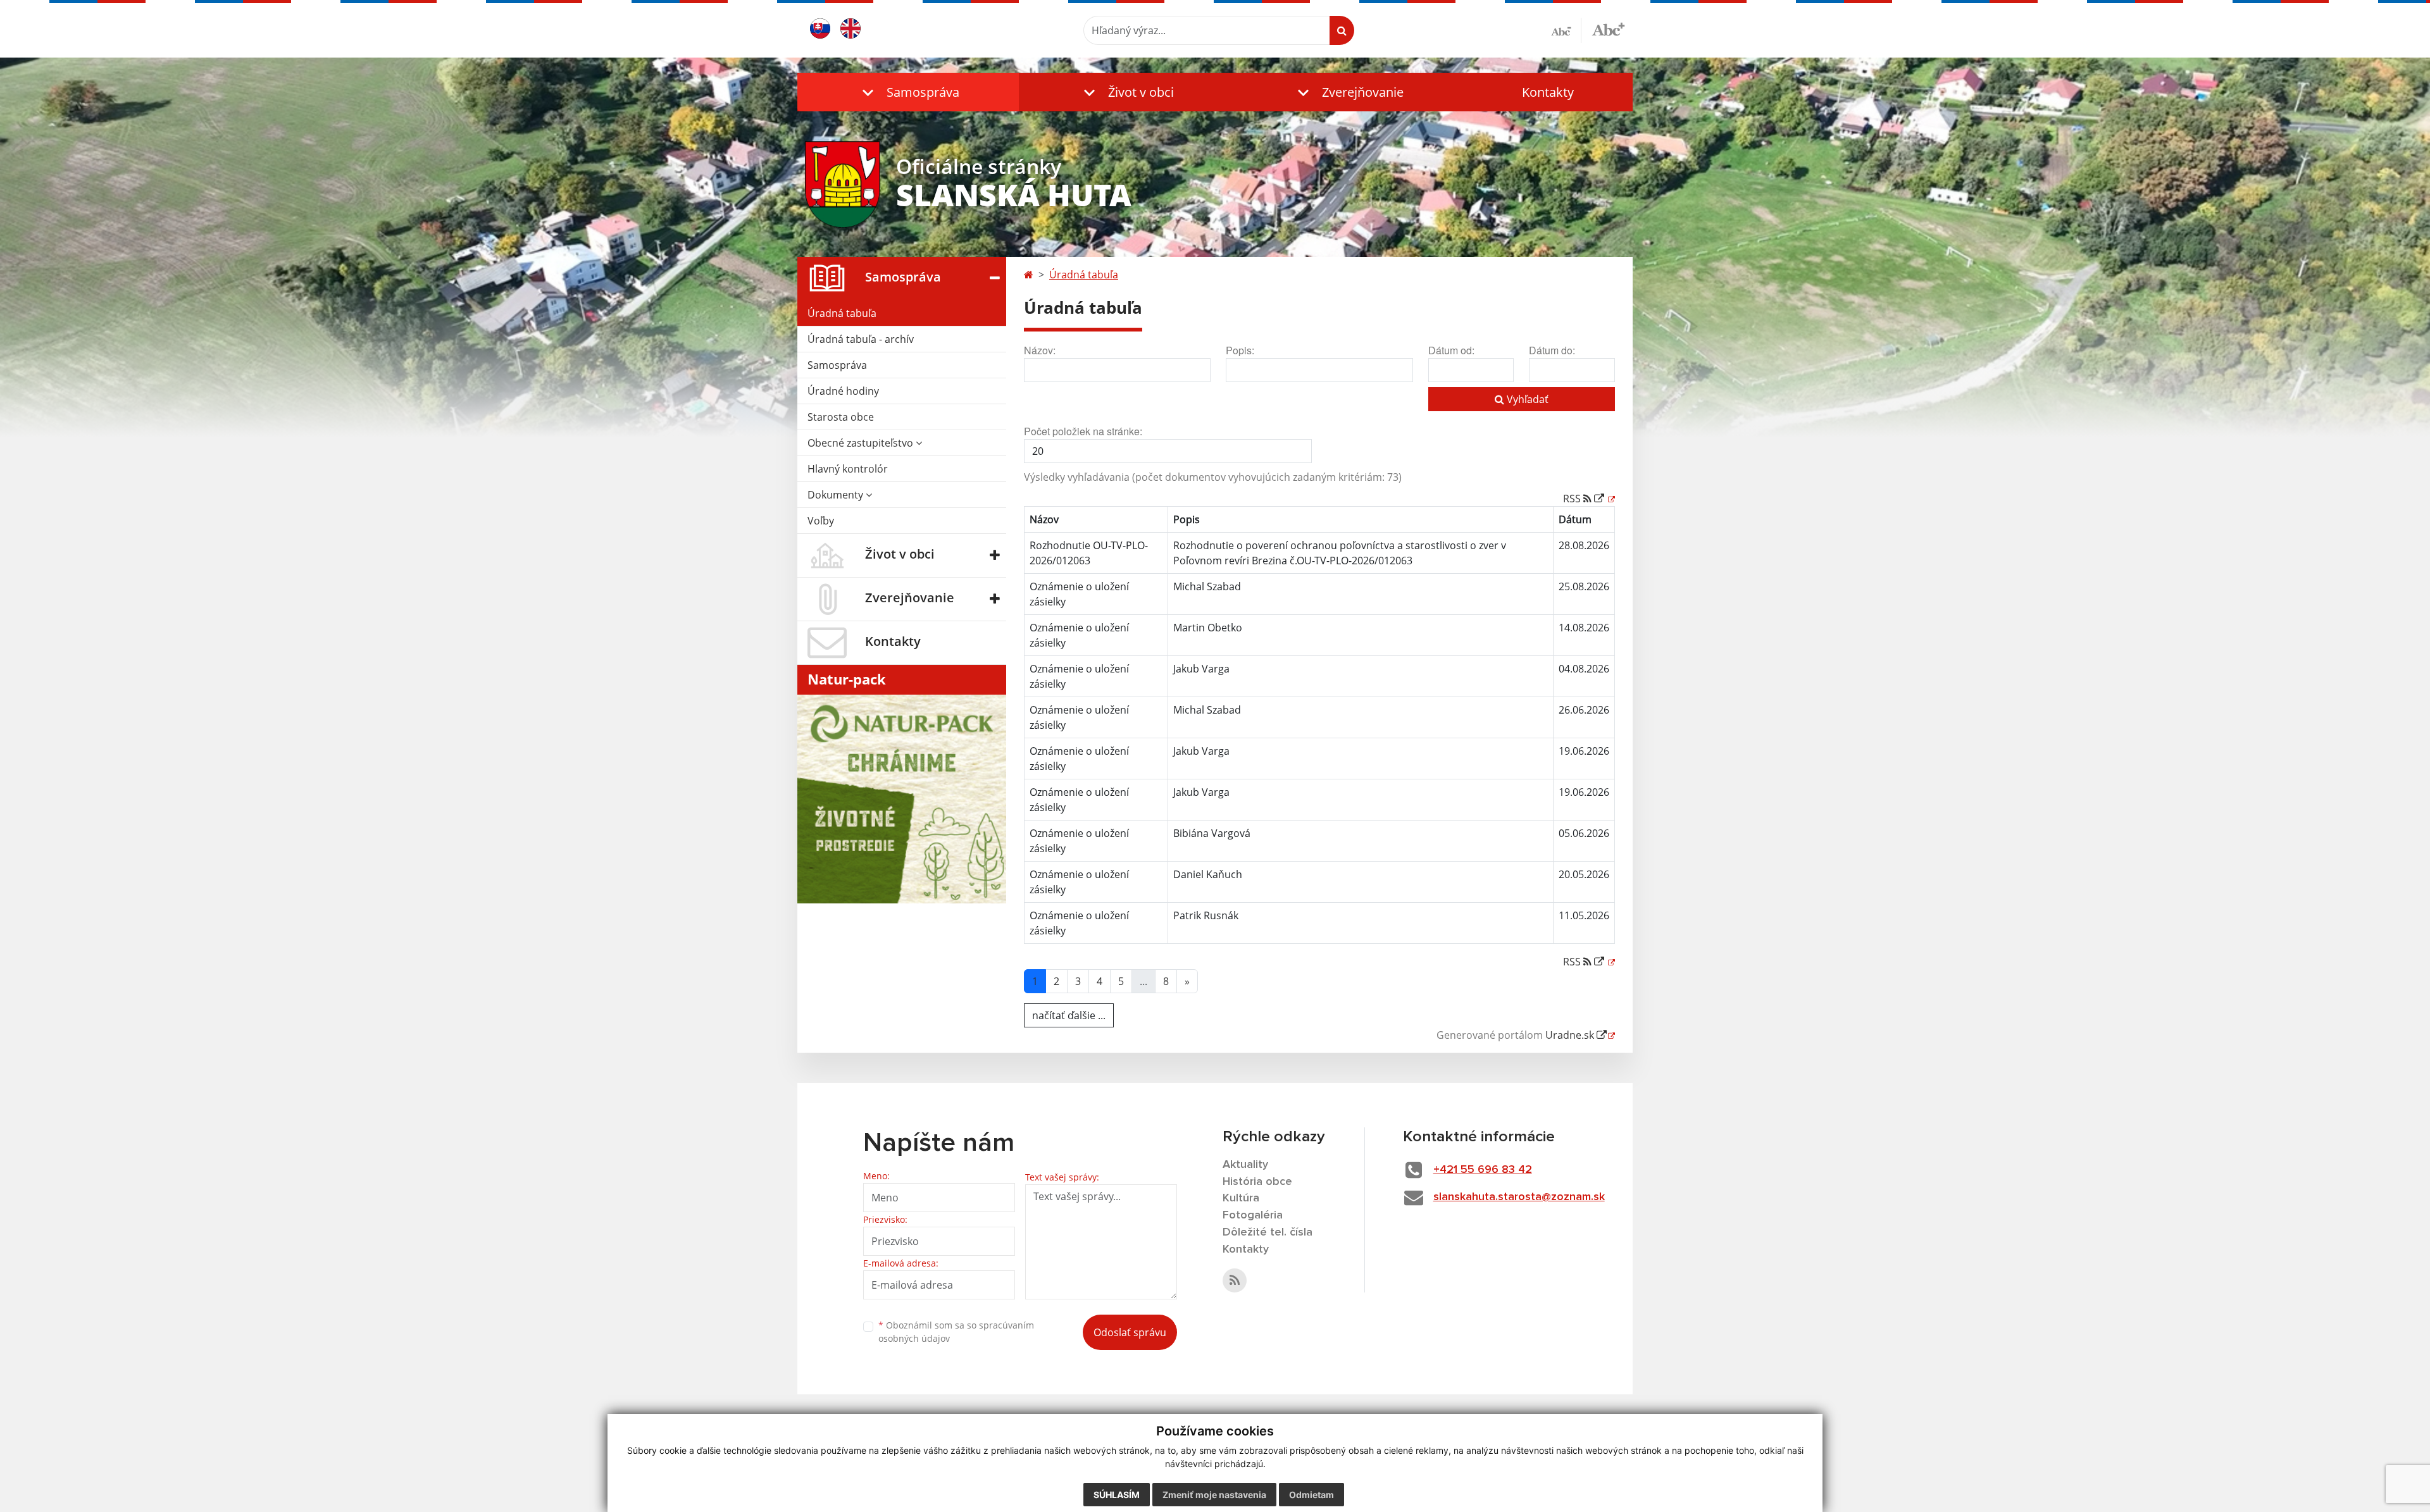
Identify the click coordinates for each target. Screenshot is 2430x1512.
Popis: (1240, 350)
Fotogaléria (1253, 1215)
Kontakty (1548, 92)
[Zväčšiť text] (1608, 28)
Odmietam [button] (1312, 1495)
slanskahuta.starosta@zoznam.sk (1519, 1197)
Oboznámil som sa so (956, 1332)
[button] (908, 92)
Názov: (1040, 350)
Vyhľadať (1526, 399)
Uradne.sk (1571, 1035)
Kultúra (1241, 1198)
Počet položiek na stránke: (1083, 431)
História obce (1257, 1182)
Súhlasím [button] (1117, 1495)
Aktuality (1245, 1165)
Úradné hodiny (843, 391)
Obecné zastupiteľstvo (862, 443)
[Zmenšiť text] (1566, 30)
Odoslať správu (1130, 1332)
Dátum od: (1451, 350)
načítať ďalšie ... (1069, 1015)
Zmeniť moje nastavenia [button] (1214, 1495)
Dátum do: (1552, 350)
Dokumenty (837, 495)
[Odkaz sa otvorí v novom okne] (1235, 1280)
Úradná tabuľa (842, 313)
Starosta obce (841, 417)
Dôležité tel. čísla (1268, 1232)
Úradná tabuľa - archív (861, 339)
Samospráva (837, 365)
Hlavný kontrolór (848, 469)
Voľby (821, 521)
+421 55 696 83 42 (1483, 1170)
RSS (1573, 499)
